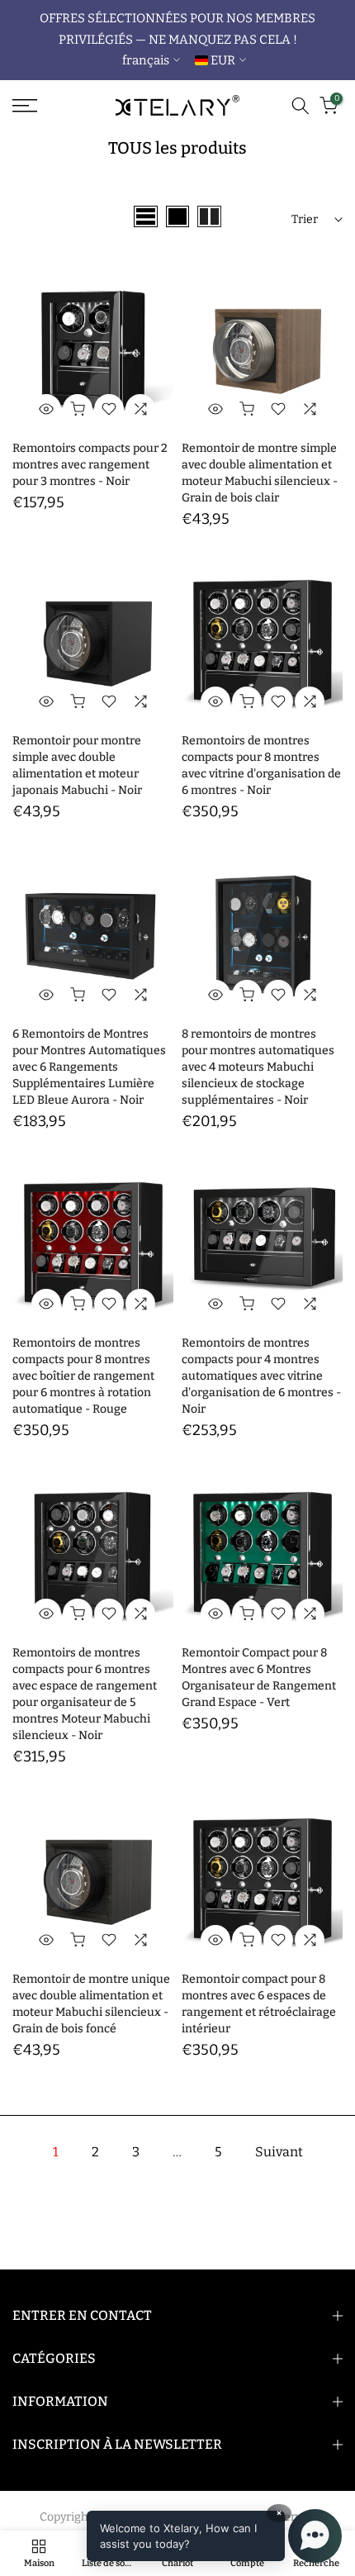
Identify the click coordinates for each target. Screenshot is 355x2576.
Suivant (279, 2152)
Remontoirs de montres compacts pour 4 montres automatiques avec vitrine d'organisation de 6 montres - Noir (261, 1376)
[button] (214, 2536)
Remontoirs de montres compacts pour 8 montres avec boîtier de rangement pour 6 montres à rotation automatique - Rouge (83, 1376)
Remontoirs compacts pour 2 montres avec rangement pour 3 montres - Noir (90, 465)
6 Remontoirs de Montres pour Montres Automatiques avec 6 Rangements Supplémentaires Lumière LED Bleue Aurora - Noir (89, 1067)
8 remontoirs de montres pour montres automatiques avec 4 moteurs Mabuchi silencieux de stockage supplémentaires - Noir (258, 1067)
